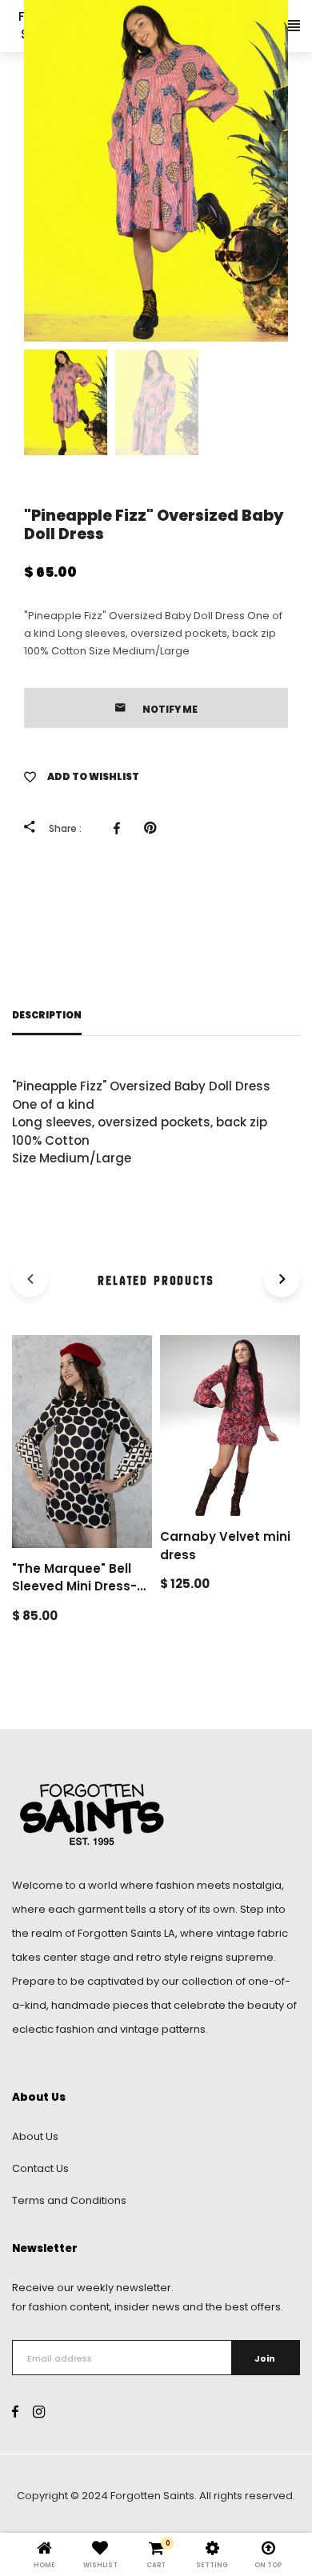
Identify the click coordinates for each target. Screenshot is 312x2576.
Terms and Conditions (69, 2200)
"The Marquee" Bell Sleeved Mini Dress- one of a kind (74, 1586)
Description (47, 1015)
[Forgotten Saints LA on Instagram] (39, 2412)
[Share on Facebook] (121, 828)
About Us (35, 2136)
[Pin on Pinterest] (154, 828)
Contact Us (40, 2168)
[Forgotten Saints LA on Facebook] (15, 2412)
